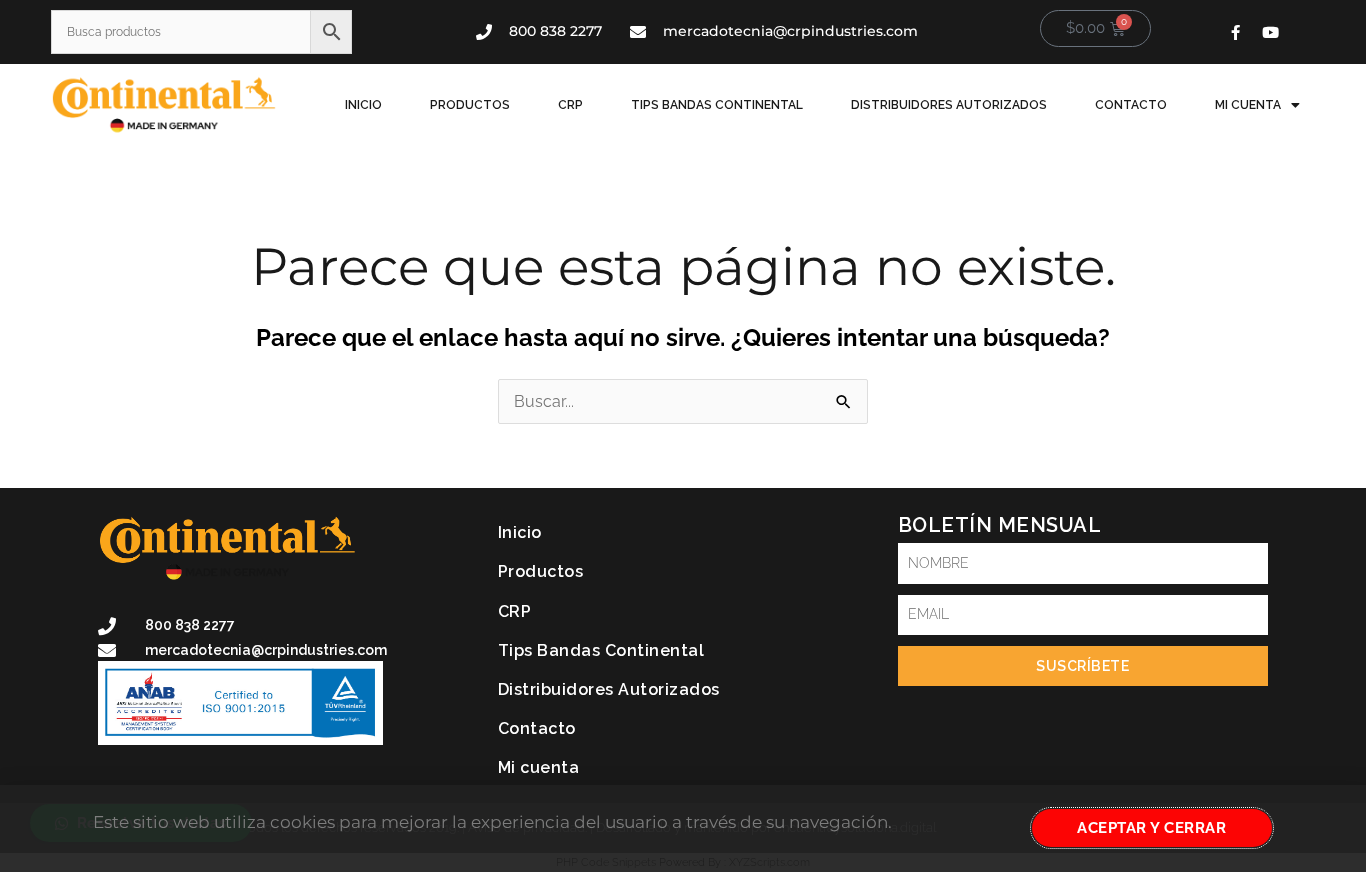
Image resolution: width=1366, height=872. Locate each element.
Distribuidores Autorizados (949, 105)
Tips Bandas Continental (717, 105)
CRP (570, 105)
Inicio (363, 105)
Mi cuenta (1248, 105)
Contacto (1131, 105)
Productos (470, 105)
